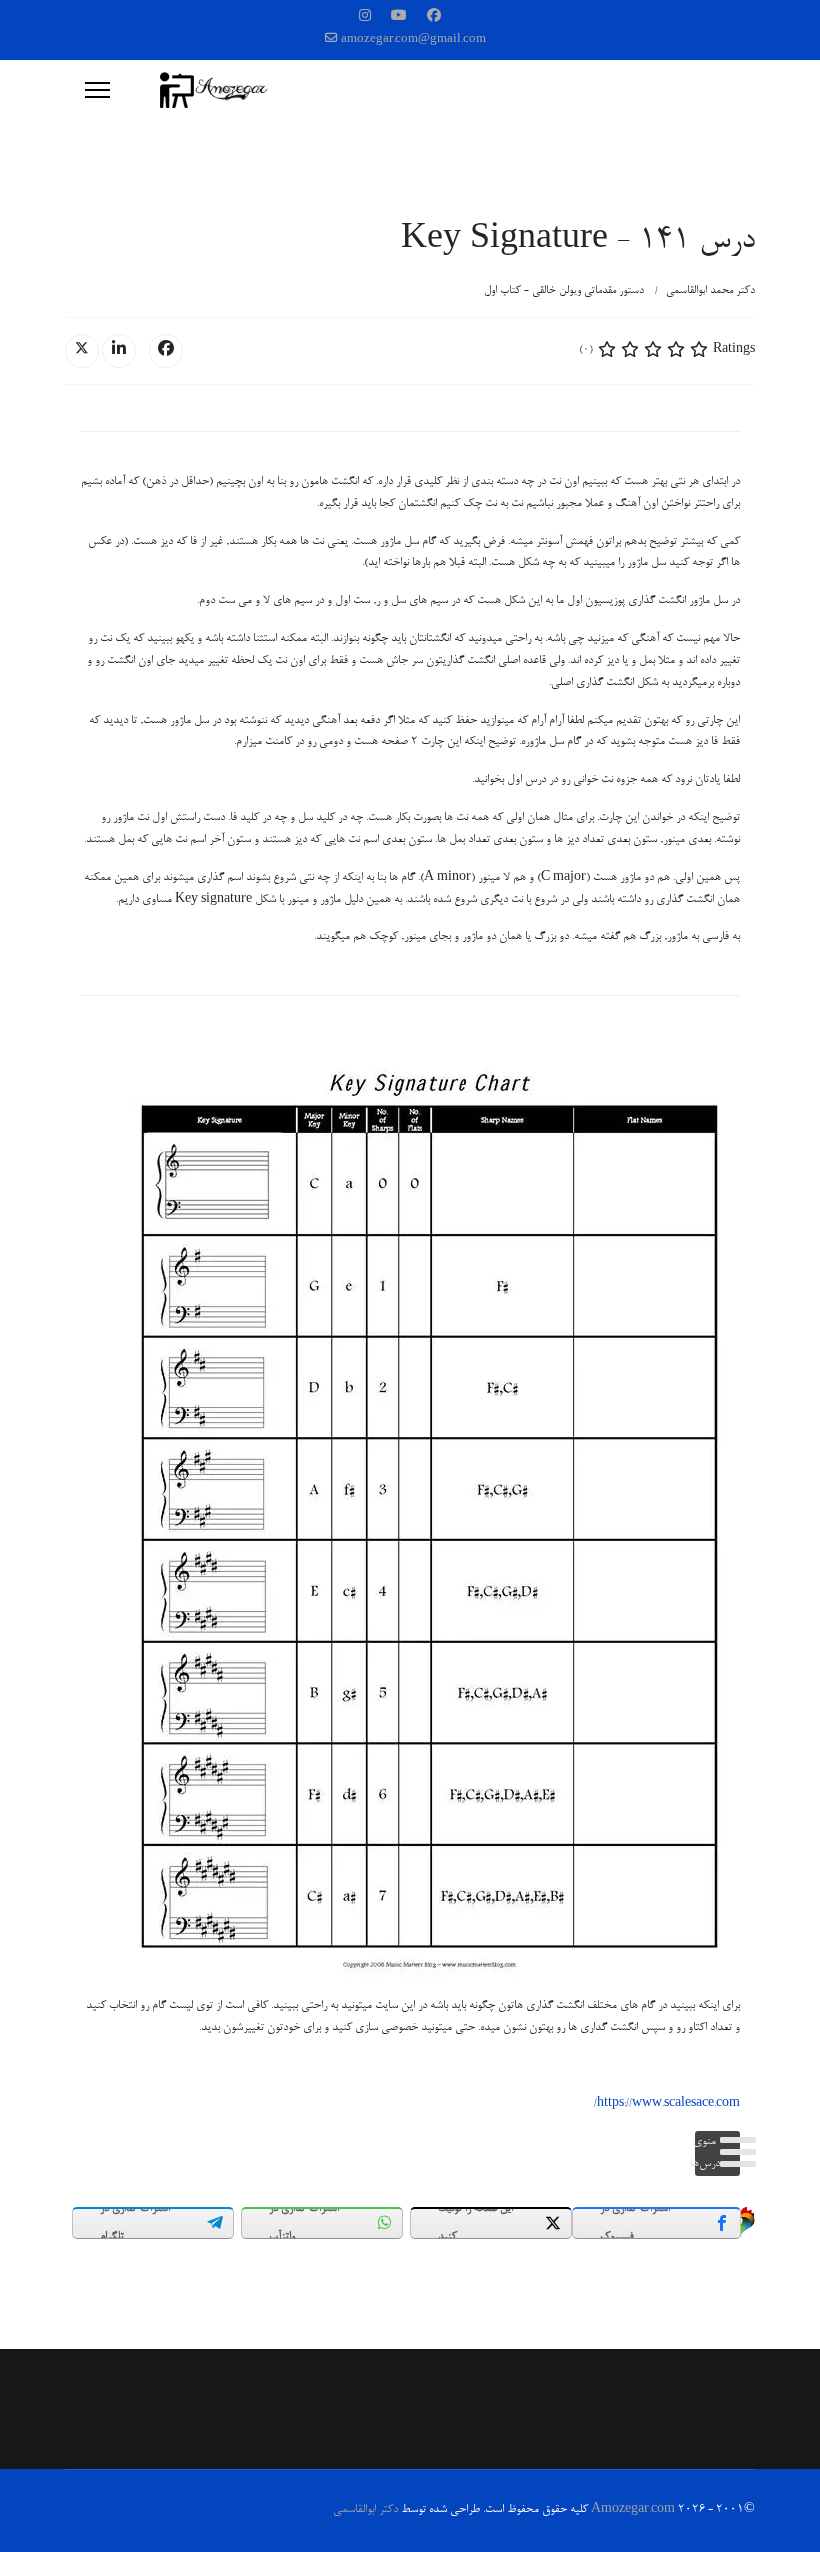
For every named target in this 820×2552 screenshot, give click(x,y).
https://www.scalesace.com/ (667, 2104)
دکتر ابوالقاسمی (365, 2510)
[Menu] (97, 90)
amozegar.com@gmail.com (413, 40)
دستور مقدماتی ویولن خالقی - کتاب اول (564, 290)
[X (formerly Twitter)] (82, 351)
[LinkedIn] (119, 351)
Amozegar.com (633, 2510)
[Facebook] (434, 18)
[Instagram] (365, 18)
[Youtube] (399, 18)
